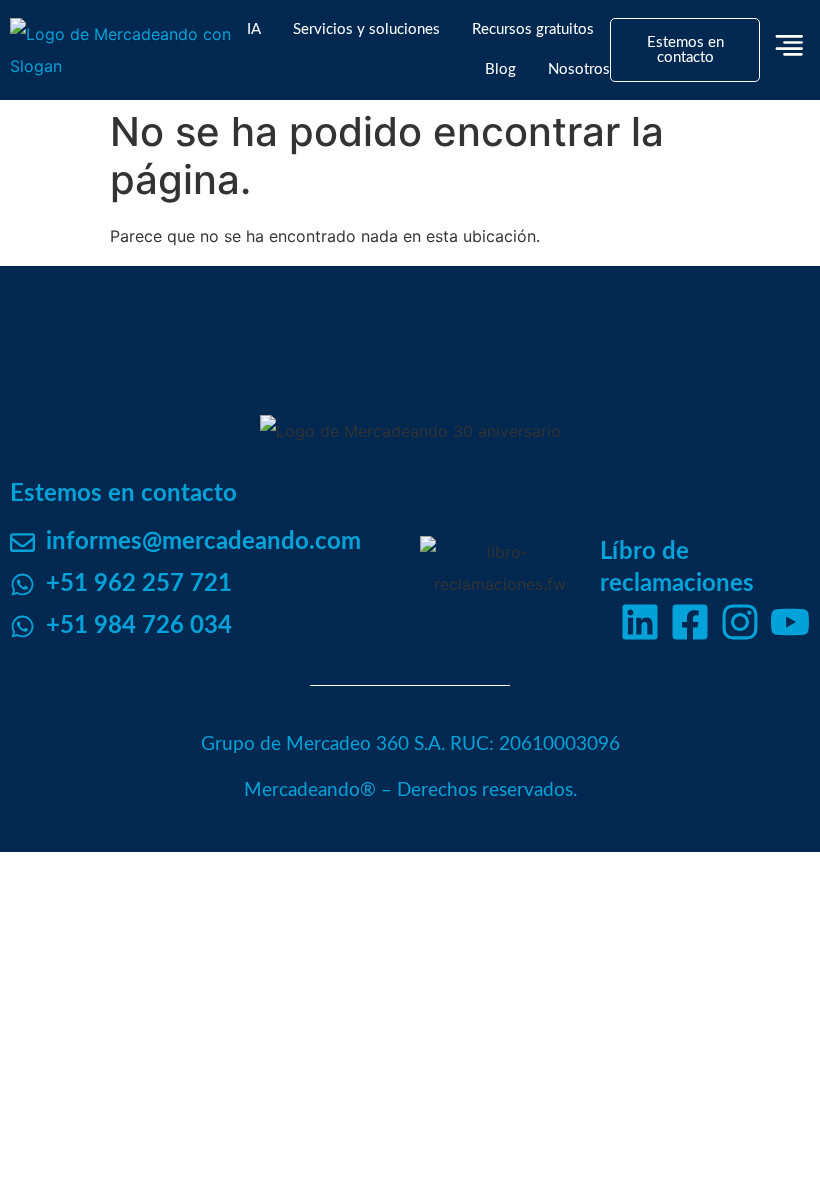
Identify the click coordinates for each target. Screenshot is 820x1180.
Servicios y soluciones (366, 29)
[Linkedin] (640, 622)
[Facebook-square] (690, 622)
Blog (500, 69)
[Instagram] (740, 622)
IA (254, 29)
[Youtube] (790, 622)
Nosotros (579, 69)
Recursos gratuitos (533, 29)
